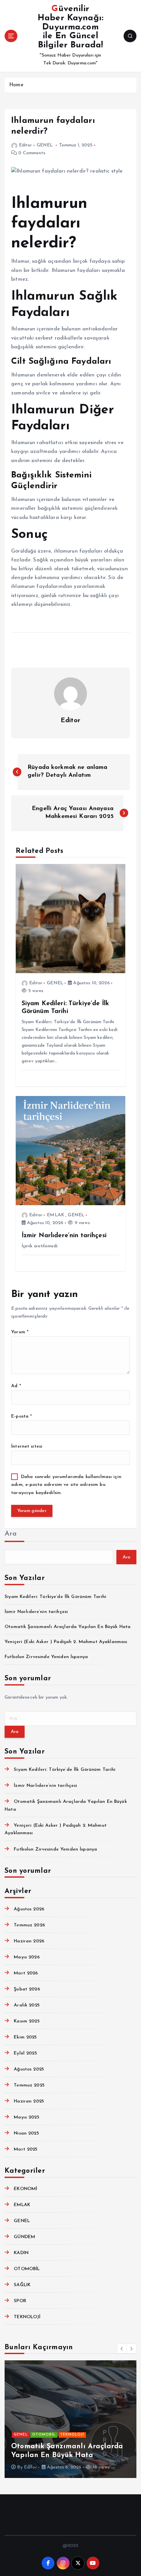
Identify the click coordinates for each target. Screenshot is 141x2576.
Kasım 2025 (27, 2021)
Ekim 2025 (25, 2037)
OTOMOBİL (27, 2269)
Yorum (20, 1332)
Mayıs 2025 (26, 2117)
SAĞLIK (22, 2285)
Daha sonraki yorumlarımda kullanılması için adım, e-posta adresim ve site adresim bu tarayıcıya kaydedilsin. (66, 1485)
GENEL (45, 145)
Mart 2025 (26, 2149)
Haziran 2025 (29, 2101)
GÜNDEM (24, 2237)
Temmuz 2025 (29, 2085)
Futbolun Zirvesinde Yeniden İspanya (46, 1657)
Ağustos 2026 (29, 1909)
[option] (70, 2419)
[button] (122, 2349)
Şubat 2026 (27, 1989)
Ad (16, 1386)
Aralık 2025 (27, 2005)
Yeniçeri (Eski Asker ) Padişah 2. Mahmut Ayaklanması (66, 1642)
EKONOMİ (25, 2189)
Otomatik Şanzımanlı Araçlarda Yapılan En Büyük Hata (68, 1627)
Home (16, 85)
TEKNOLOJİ (27, 2317)
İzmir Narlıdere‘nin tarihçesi (36, 1612)
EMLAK (56, 1215)
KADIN (21, 2253)
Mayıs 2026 (27, 1957)
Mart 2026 (26, 1973)
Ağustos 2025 (29, 2069)
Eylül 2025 (25, 2053)
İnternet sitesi (27, 1446)
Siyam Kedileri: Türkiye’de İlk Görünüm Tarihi (55, 1597)
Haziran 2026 (29, 1941)
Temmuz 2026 (29, 1925)
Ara (11, 1534)
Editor (25, 145)
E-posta (21, 1416)
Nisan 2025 (26, 2133)
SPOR (20, 2301)
